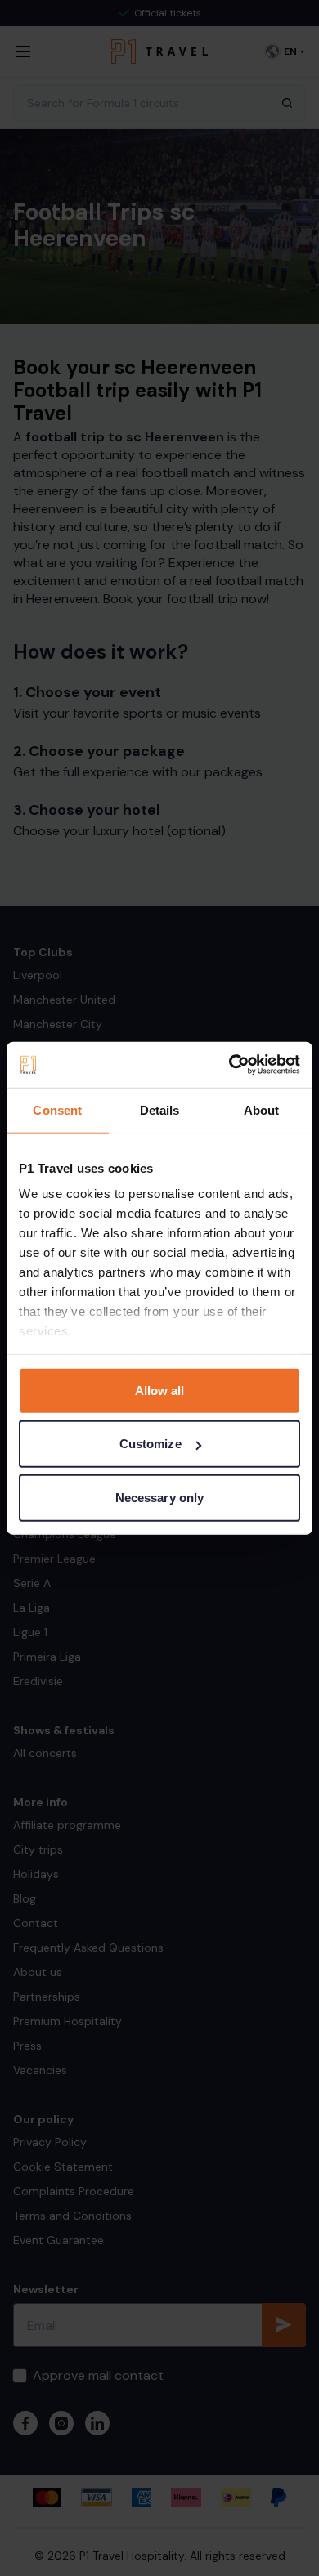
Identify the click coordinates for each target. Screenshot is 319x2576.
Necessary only (159, 1497)
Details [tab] (160, 1109)
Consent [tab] (57, 1109)
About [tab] (262, 1109)
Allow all (160, 1390)
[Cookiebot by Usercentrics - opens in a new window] (229, 1065)
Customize (151, 1444)
